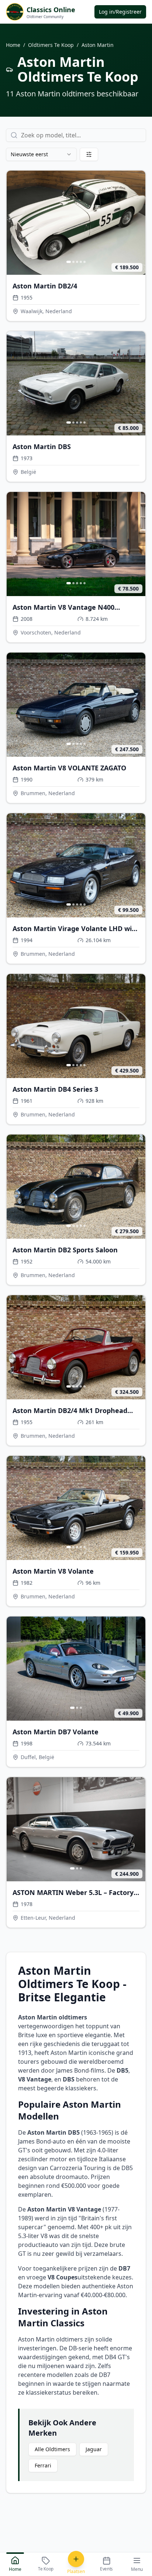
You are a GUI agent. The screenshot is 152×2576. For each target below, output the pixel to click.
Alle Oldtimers (52, 2449)
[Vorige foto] (14, 223)
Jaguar (94, 2449)
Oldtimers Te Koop (51, 45)
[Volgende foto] (138, 223)
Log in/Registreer (120, 12)
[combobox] (41, 154)
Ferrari (43, 2465)
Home (13, 45)
